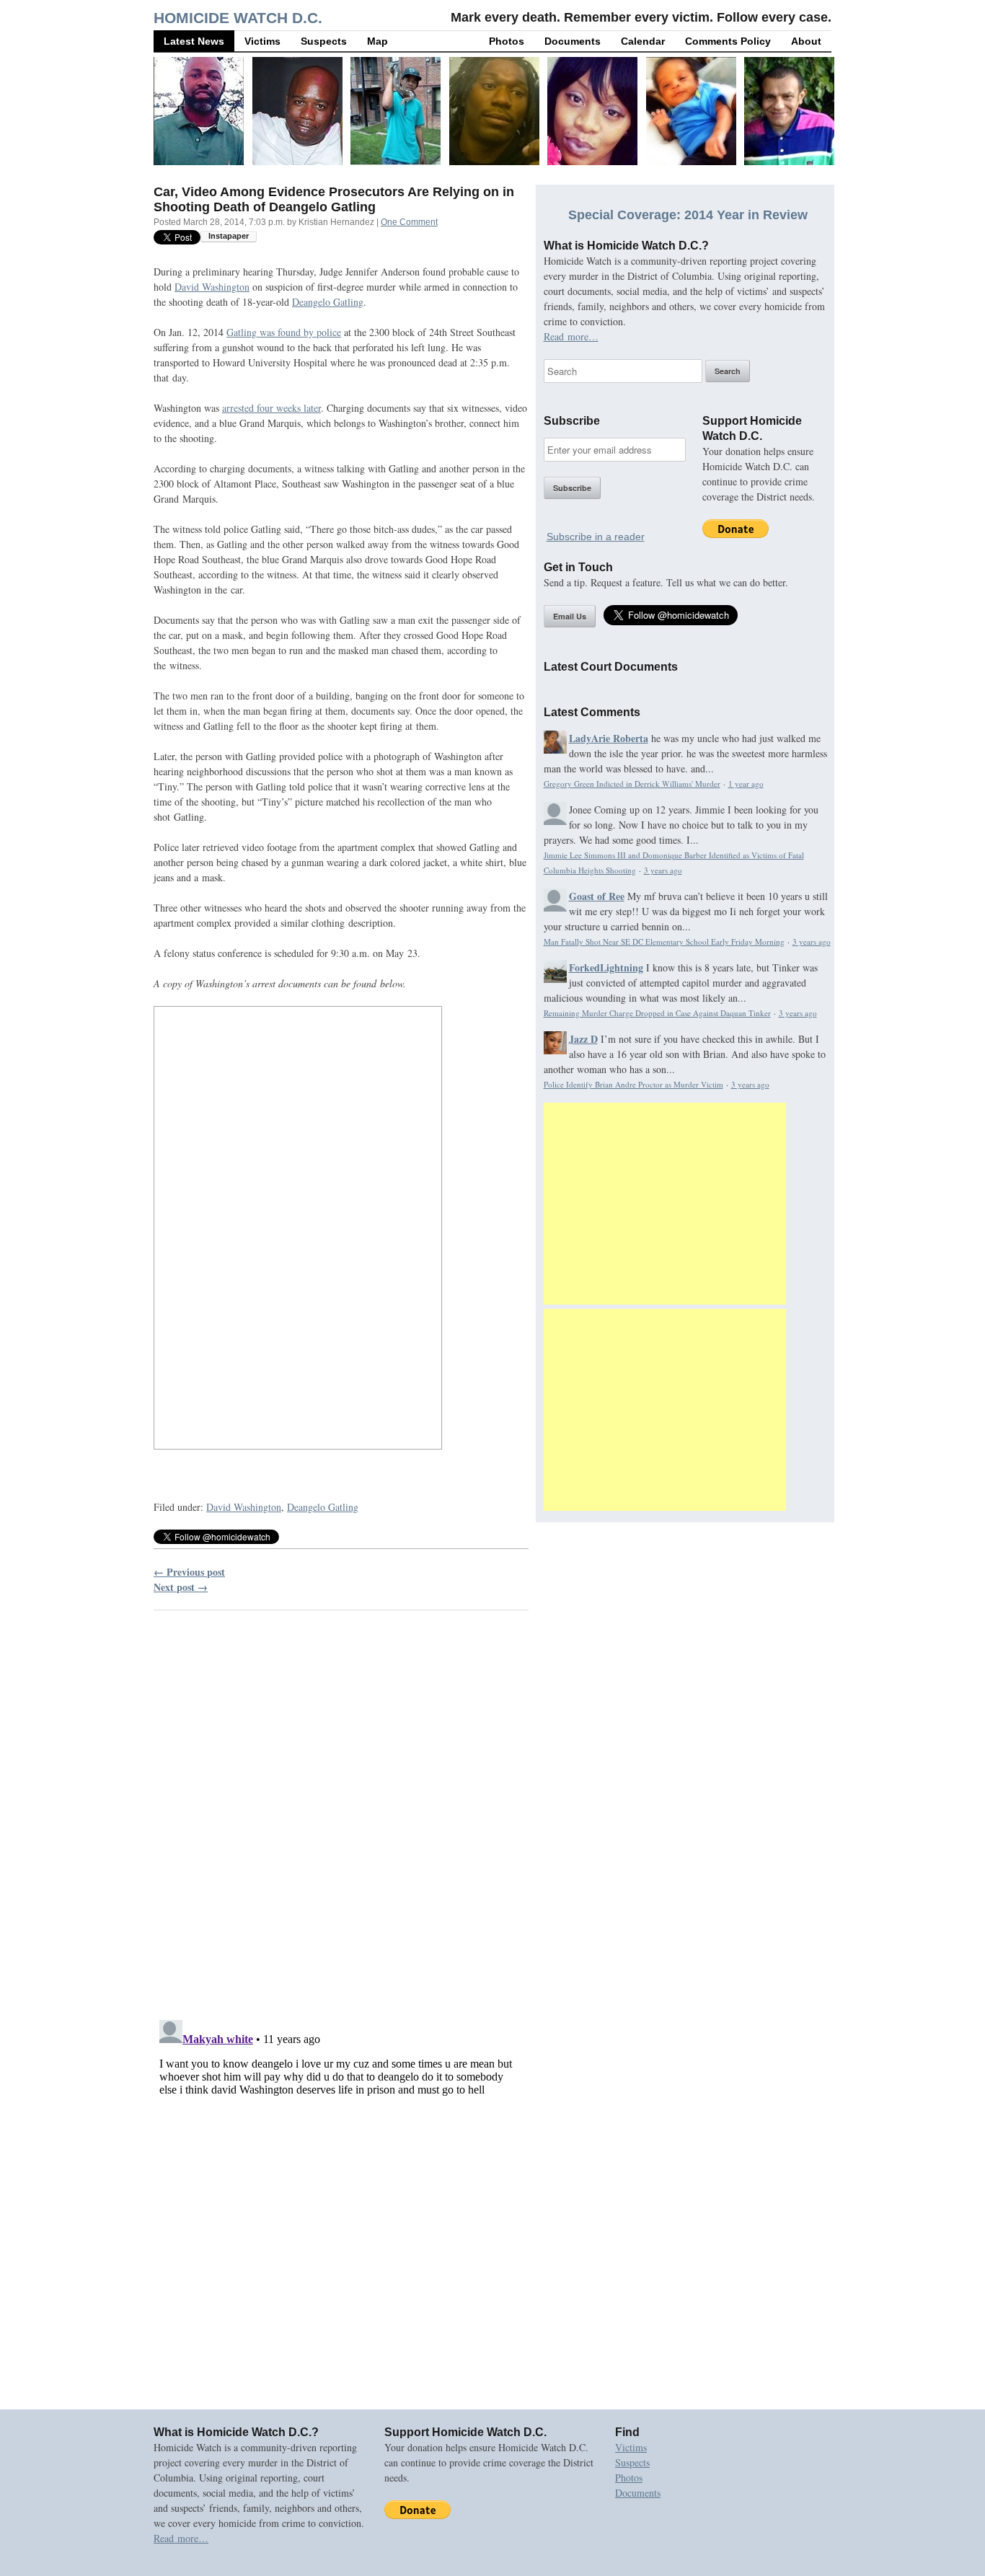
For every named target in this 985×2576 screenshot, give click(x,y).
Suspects (324, 41)
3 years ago (663, 870)
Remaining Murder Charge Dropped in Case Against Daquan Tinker (657, 1013)
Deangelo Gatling (328, 302)
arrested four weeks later (271, 408)
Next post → (181, 1587)
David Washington (212, 287)
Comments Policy (728, 41)
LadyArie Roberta (609, 738)
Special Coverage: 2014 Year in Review (688, 215)
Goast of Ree (597, 896)
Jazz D (583, 1039)
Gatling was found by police (284, 332)
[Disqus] (341, 1806)
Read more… (571, 336)
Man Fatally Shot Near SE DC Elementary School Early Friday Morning (664, 941)
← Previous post (189, 1572)
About (806, 41)
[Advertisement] (665, 1204)
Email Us (570, 616)
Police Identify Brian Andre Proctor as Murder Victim (633, 1084)
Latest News (194, 41)
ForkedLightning (606, 967)
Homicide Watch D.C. (238, 18)
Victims (262, 41)
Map (377, 41)
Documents (573, 41)
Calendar (643, 41)
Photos (507, 41)
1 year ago (746, 784)
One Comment (409, 222)
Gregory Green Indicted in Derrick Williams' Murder (632, 784)
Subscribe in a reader (596, 537)
